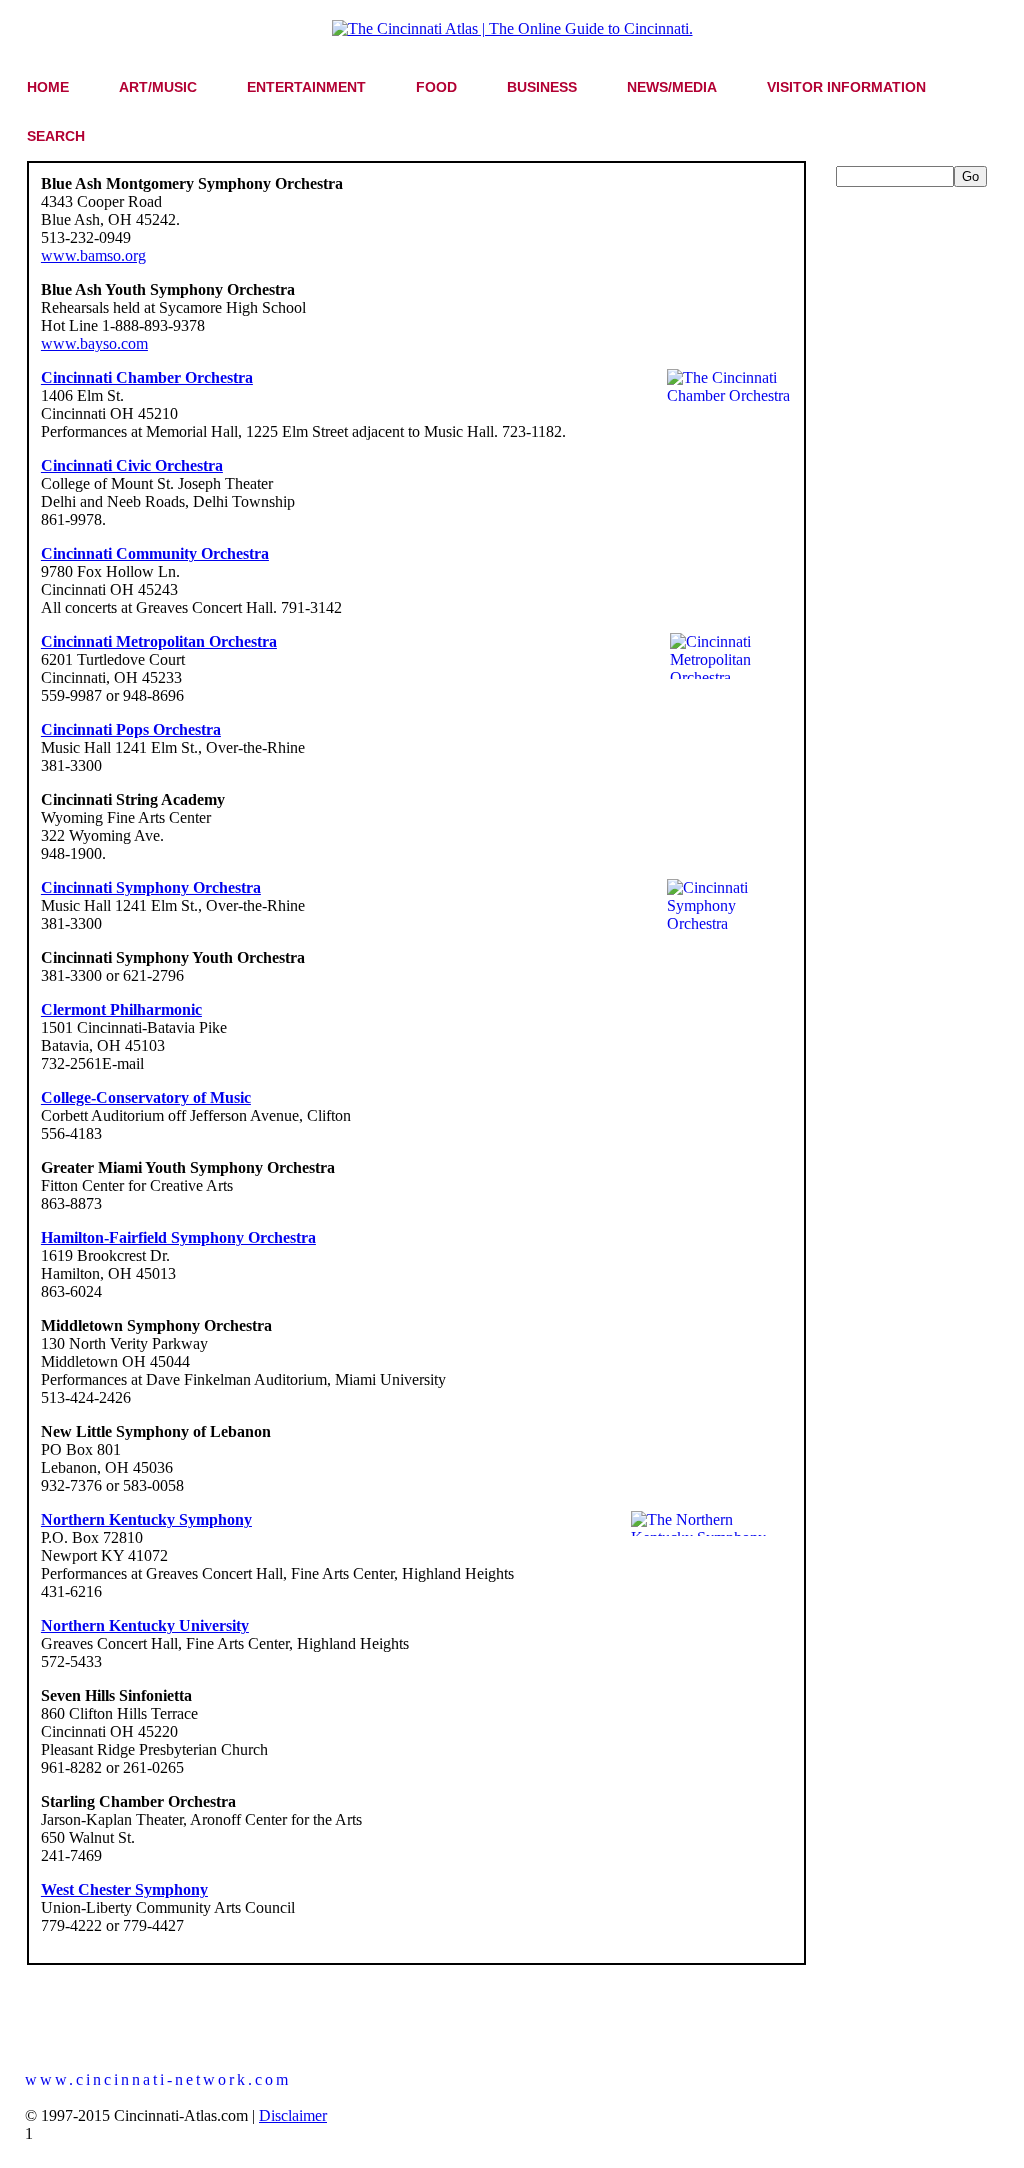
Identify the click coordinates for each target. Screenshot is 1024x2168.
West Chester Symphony (124, 1889)
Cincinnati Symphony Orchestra (151, 887)
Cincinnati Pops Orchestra (131, 729)
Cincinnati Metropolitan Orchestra (159, 641)
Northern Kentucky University (145, 1625)
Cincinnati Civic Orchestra (132, 465)
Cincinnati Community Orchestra (155, 553)
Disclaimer (293, 2115)
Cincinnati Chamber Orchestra (147, 377)
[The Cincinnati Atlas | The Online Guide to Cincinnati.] (512, 28)
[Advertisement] (916, 487)
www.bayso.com (94, 343)
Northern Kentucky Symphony (146, 1519)
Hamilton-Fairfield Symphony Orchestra (178, 1237)
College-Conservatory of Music (146, 1097)
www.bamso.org (93, 255)
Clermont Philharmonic (121, 1009)
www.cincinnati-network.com (158, 2079)
